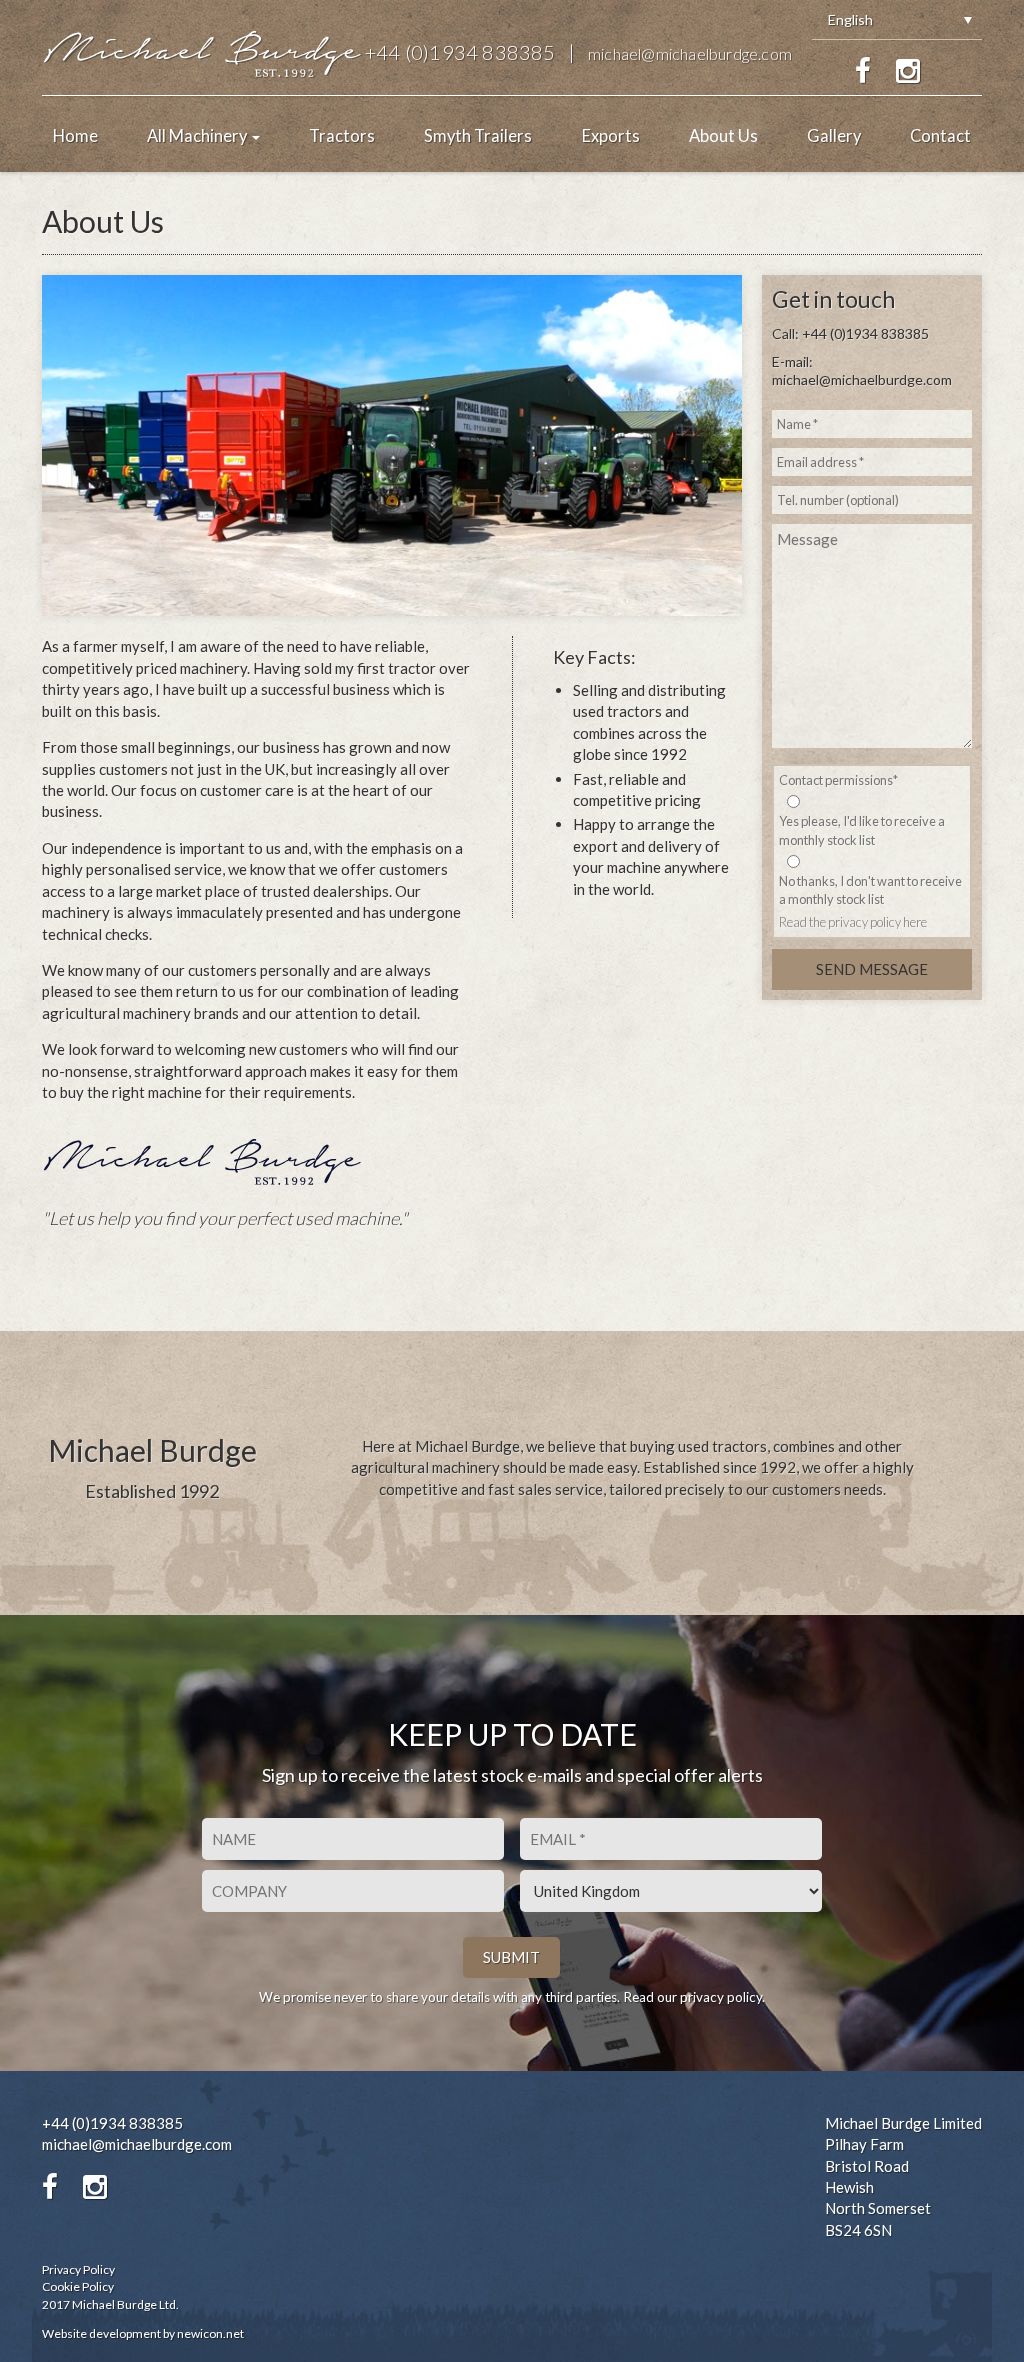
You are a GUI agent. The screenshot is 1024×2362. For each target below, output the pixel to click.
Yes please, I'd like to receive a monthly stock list (862, 830)
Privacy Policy (78, 2269)
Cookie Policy (78, 2286)
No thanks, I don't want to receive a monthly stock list (870, 890)
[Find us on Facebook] (863, 71)
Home (75, 136)
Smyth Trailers (478, 136)
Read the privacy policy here (853, 922)
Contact (940, 136)
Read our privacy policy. (694, 1997)
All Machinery (198, 136)
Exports (611, 136)
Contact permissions (838, 780)
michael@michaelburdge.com (690, 53)
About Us (723, 136)
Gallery (834, 136)
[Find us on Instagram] (908, 71)
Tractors (342, 136)
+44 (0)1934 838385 (460, 52)
